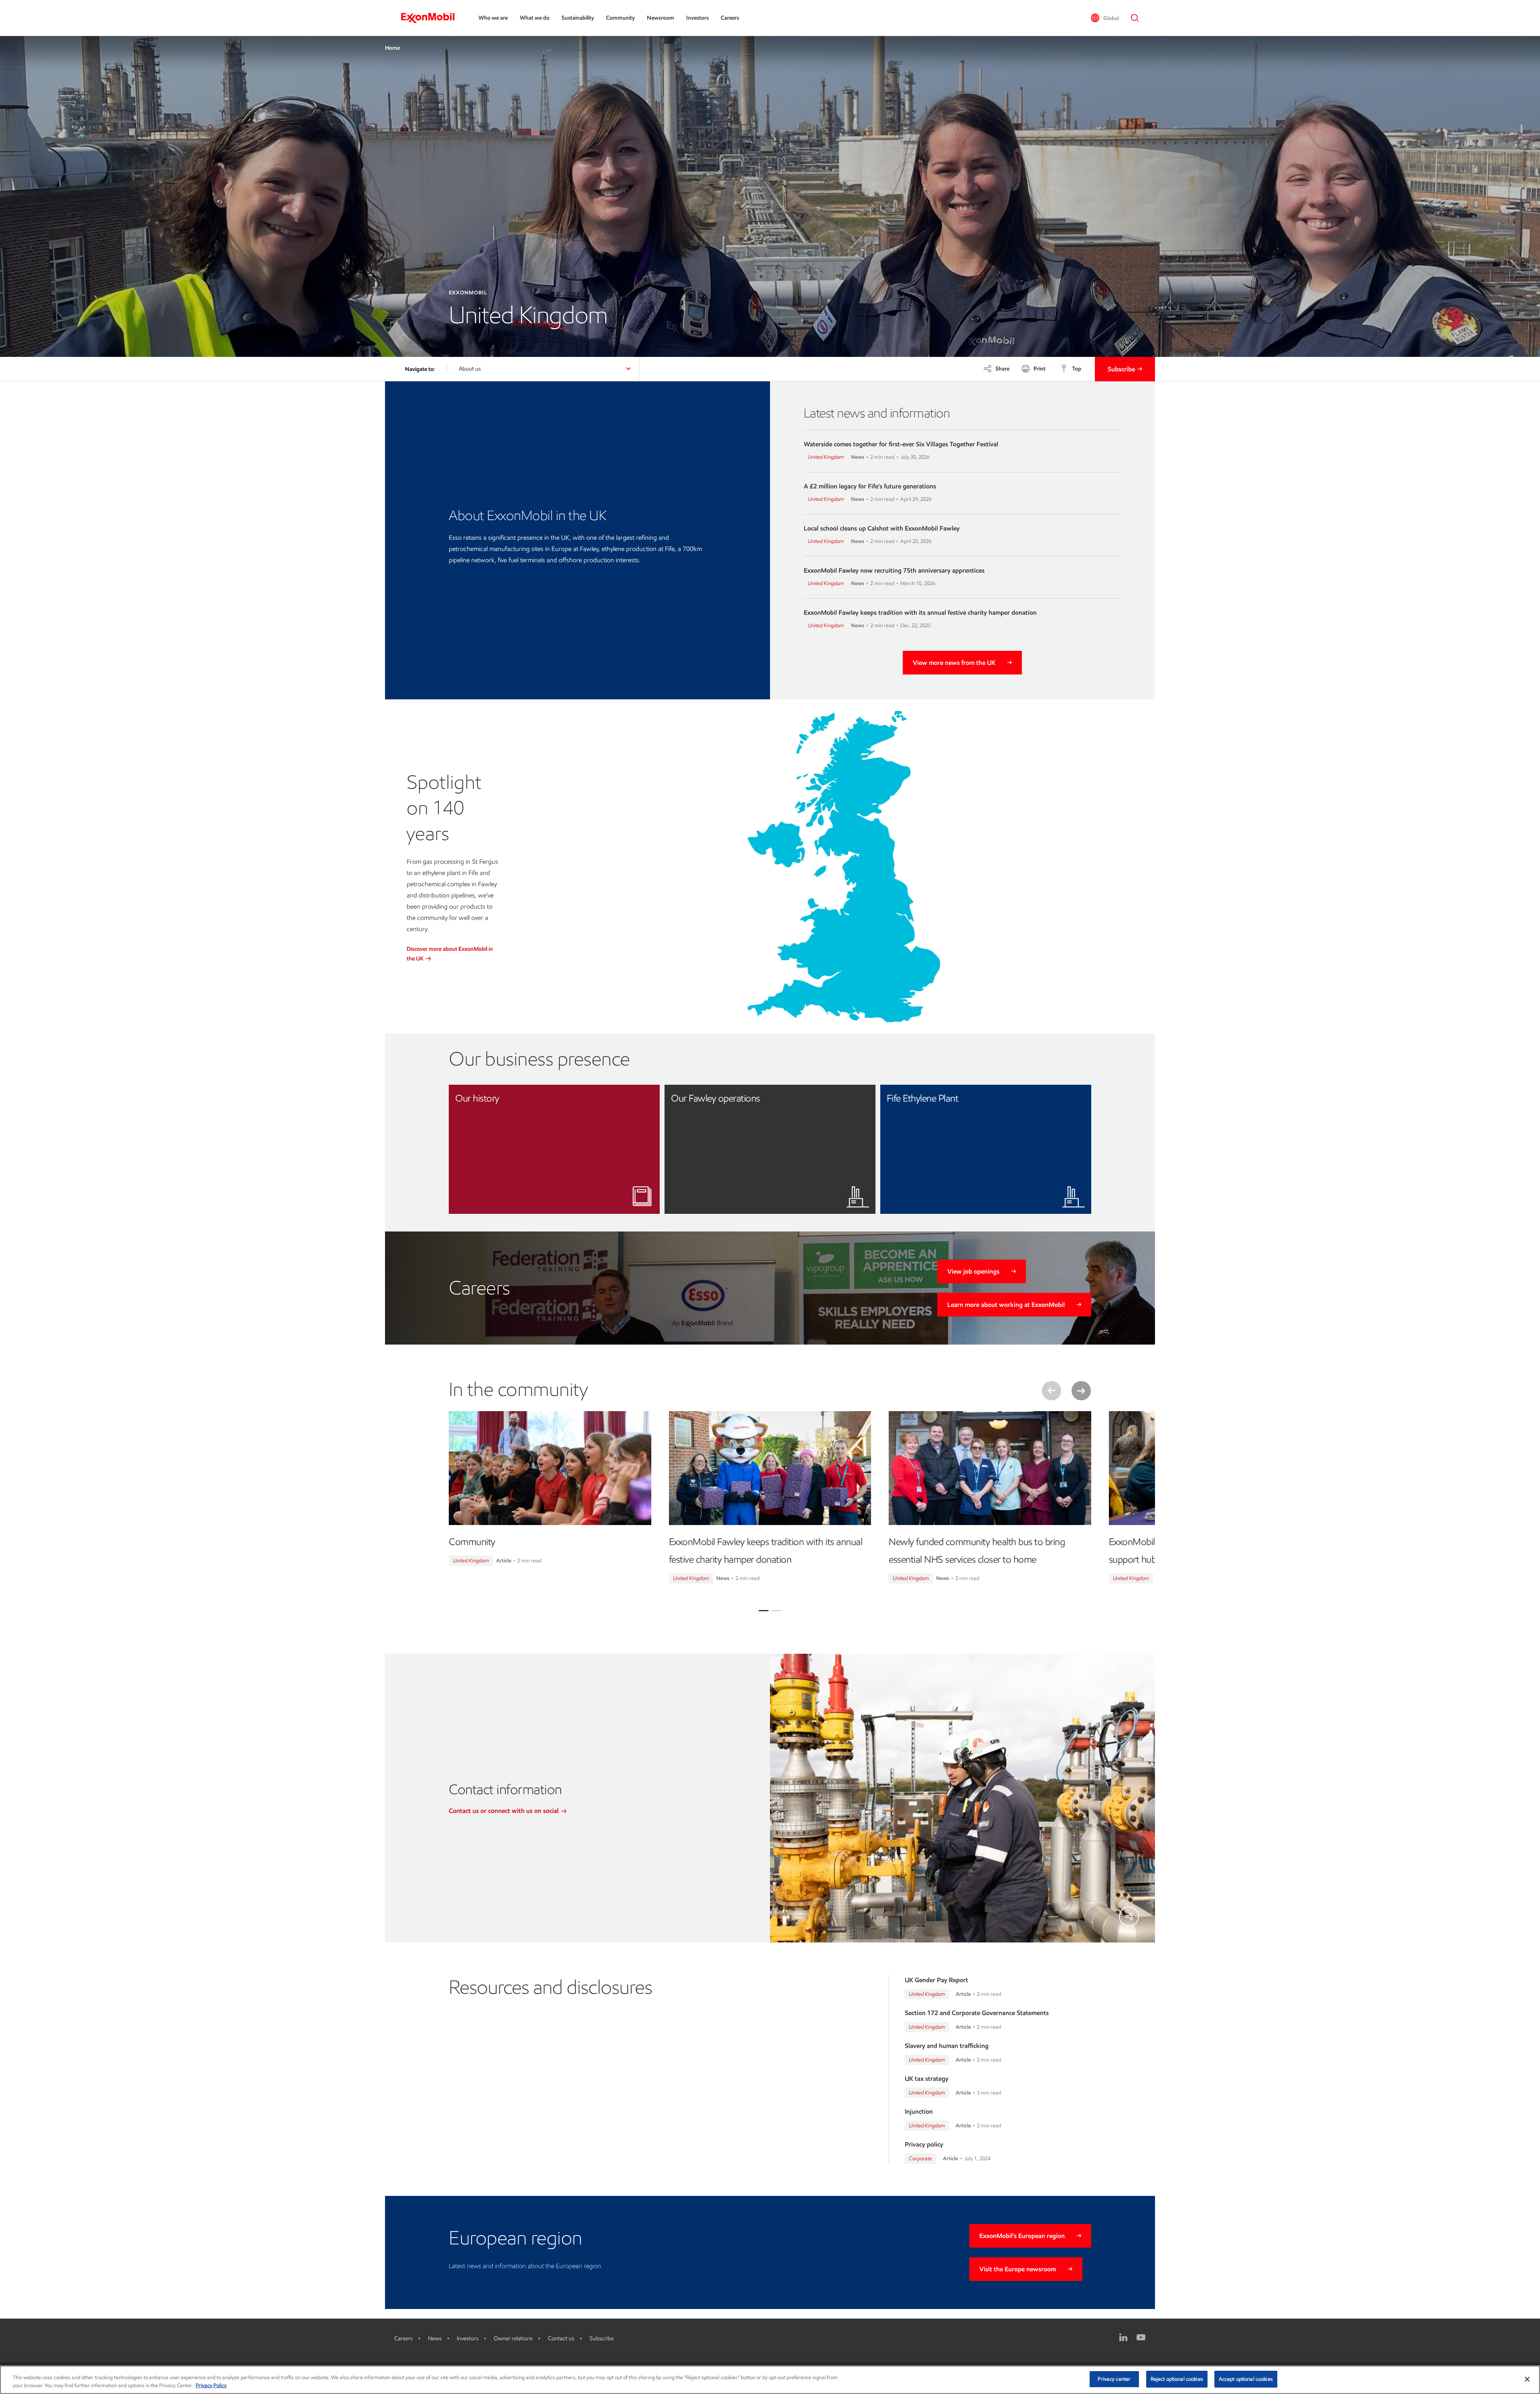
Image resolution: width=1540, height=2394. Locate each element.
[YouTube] (1141, 2337)
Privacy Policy (211, 2385)
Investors (697, 18)
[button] (1105, 18)
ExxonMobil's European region (1022, 2236)
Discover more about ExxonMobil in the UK (450, 954)
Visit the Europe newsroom (1018, 2269)
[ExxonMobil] (432, 18)
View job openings (973, 1271)
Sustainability (578, 18)
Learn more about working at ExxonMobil (1006, 1305)
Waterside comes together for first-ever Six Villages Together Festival (901, 444)
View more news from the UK (954, 663)
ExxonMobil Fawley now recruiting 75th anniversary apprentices (894, 570)
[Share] (1129, 1916)
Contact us (561, 2338)
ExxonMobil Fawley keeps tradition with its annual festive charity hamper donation (920, 613)
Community (620, 18)
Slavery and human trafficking (947, 2046)
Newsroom (661, 18)
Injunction (919, 2111)
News (435, 2338)
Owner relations (513, 2338)
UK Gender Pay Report (936, 1980)
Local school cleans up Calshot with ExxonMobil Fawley (882, 528)
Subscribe (1121, 369)
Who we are (493, 18)
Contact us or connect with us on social (505, 1811)
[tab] (764, 1611)
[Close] (1527, 2379)
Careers (730, 18)
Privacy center (1114, 2379)
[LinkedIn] (1123, 2337)
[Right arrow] (1081, 1391)
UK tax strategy (927, 2079)
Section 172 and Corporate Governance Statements (977, 2013)
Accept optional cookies (1246, 2379)
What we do (535, 18)
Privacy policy (924, 2144)
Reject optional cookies (1177, 2379)
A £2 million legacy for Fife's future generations (870, 486)
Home (392, 48)
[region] (770, 2380)
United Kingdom (826, 457)
